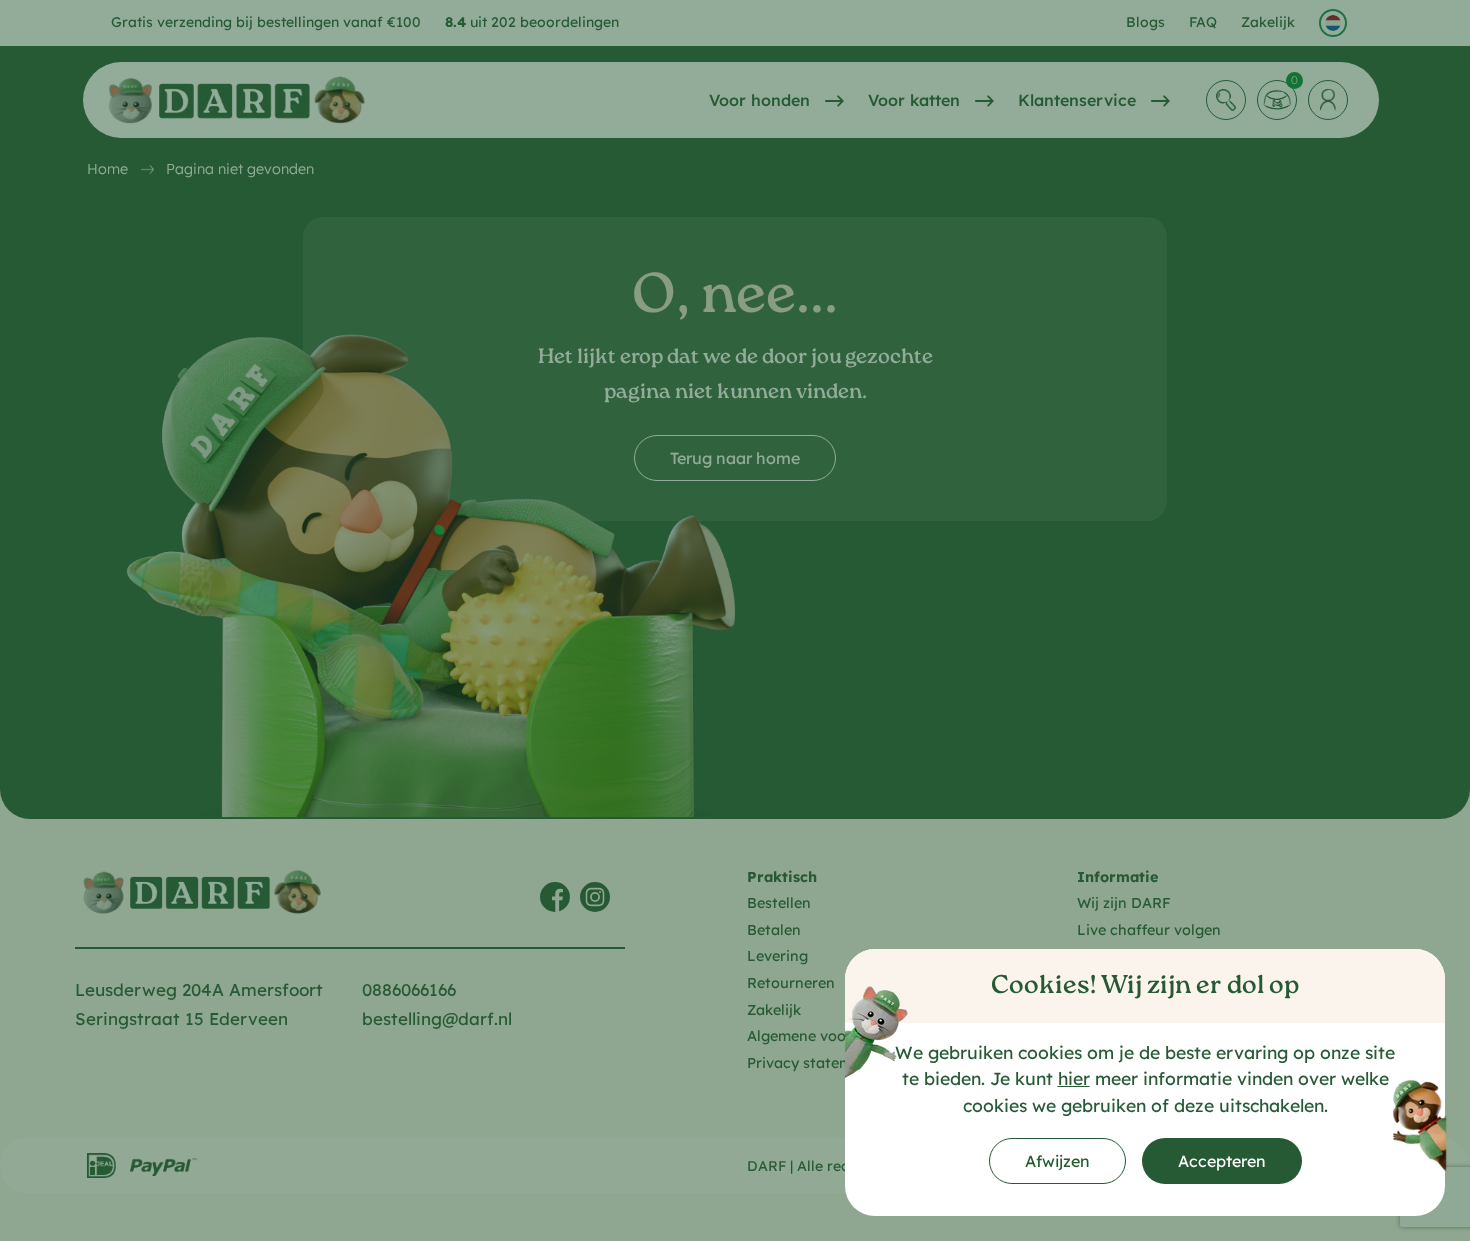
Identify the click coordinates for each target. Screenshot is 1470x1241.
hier (1074, 1078)
